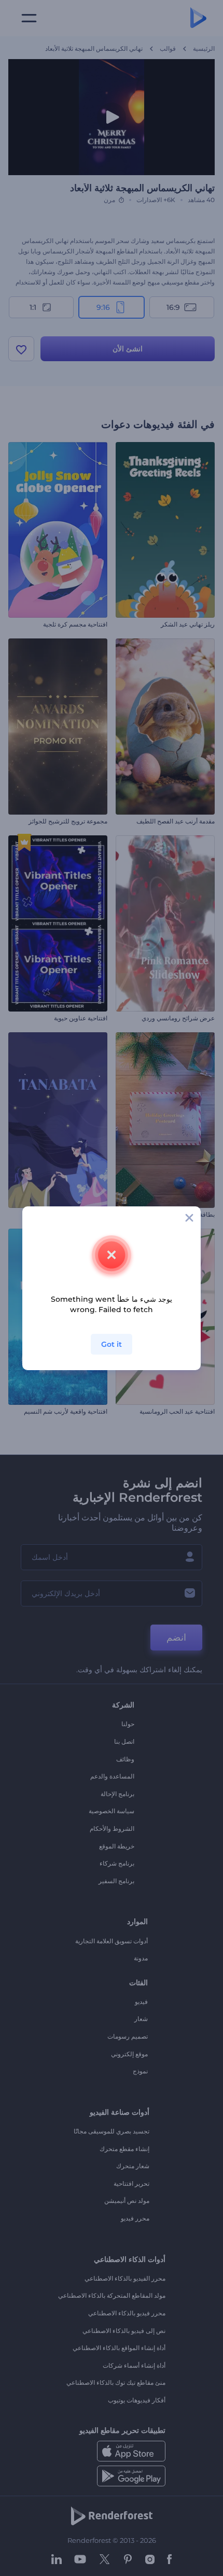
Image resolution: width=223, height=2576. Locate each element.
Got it (112, 1344)
